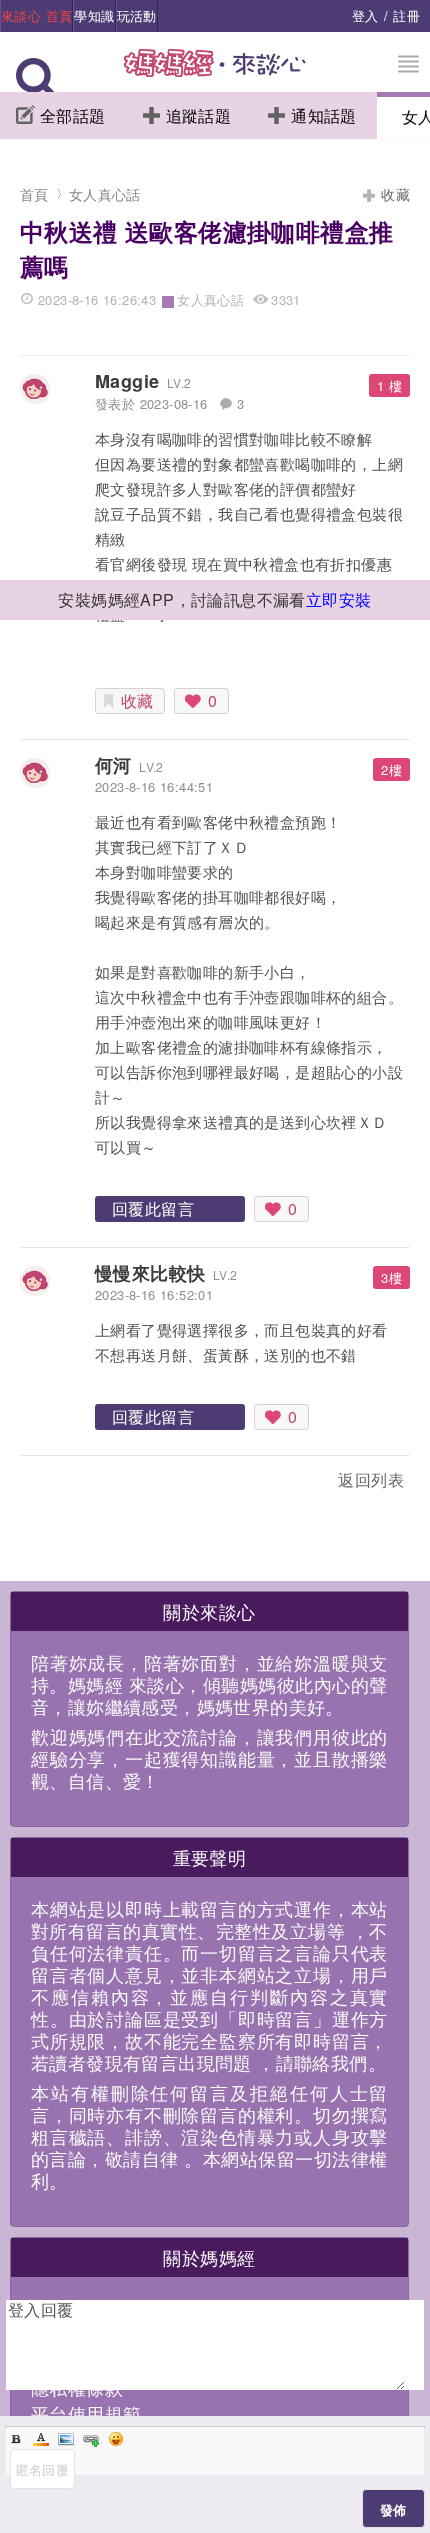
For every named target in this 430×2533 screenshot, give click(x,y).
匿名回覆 (43, 2469)
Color (41, 2439)
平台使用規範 (86, 2413)
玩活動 (137, 15)
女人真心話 (105, 194)
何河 (113, 765)
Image (66, 2439)
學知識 (94, 15)
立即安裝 (339, 599)
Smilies (116, 2439)
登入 (365, 15)
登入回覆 (41, 2309)
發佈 (393, 2509)
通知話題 (324, 115)
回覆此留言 (153, 1208)
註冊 (406, 15)
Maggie (127, 381)
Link (91, 2439)
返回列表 (371, 1479)
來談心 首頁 (36, 15)
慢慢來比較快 (150, 1273)
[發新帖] (64, 1483)
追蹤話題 (199, 115)
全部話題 (73, 115)
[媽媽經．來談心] (215, 73)
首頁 (34, 194)
